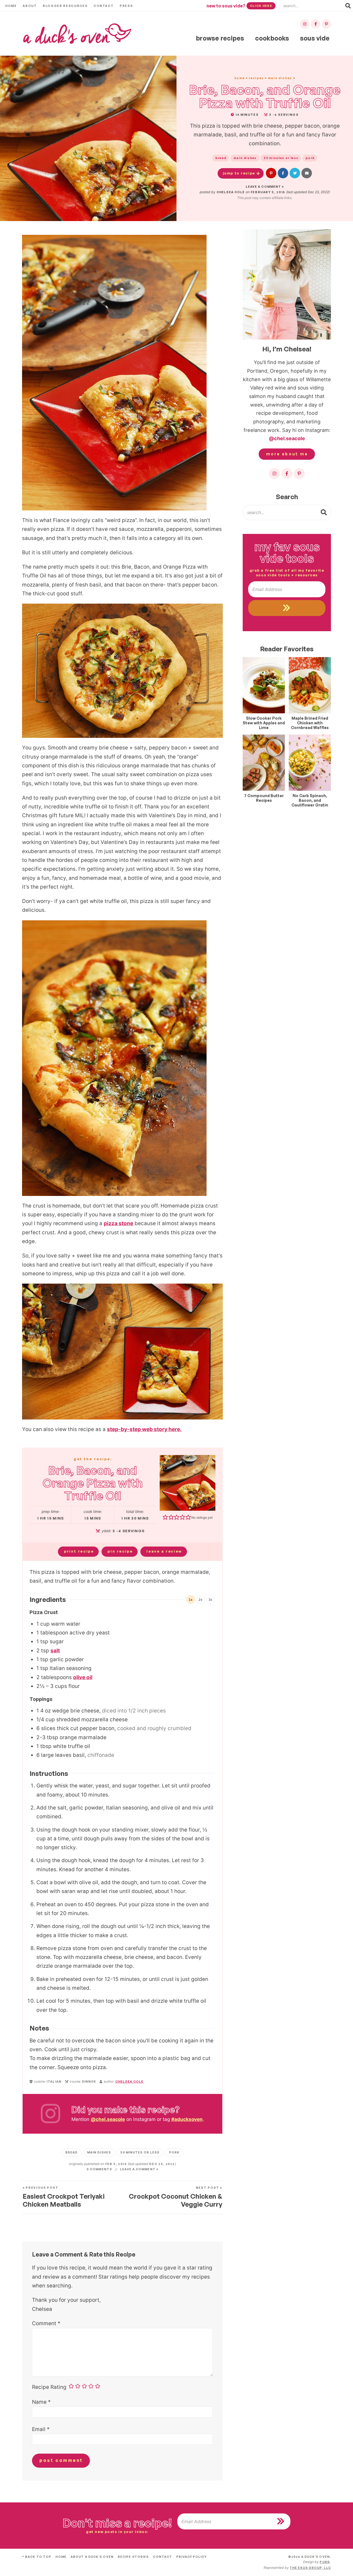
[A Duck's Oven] (77, 34)
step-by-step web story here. (144, 1429)
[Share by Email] (307, 173)
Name (41, 2402)
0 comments (99, 2169)
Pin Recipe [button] (120, 1551)
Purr (325, 2562)
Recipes (256, 78)
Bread (221, 158)
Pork (310, 158)
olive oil (83, 1677)
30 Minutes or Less (281, 158)
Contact (104, 6)
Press (126, 6)
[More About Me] (287, 284)
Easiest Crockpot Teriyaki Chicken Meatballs (64, 2197)
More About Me (287, 454)
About (30, 6)
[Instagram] (305, 24)
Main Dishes (280, 78)
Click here (261, 6)
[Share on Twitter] (295, 173)
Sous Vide (315, 38)
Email (41, 2429)
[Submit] (324, 512)
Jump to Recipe (239, 173)
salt (55, 1651)
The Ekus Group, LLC (310, 2568)
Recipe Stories (133, 2557)
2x (200, 1600)
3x (210, 1600)
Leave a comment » (265, 187)
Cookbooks (272, 38)
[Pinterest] (326, 24)
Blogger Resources (65, 6)
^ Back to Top (37, 2557)
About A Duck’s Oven (92, 2557)
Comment (46, 2323)
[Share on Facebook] (283, 173)
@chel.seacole (108, 2119)
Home (11, 6)
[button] (271, 173)
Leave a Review (164, 1551)
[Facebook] (315, 24)
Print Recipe (79, 1551)
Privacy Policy (191, 2557)
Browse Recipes (220, 38)
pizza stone (118, 1223)
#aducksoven (187, 2119)
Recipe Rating (49, 2387)
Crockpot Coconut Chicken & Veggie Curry (176, 2197)
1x (191, 1600)
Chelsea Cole (231, 192)
